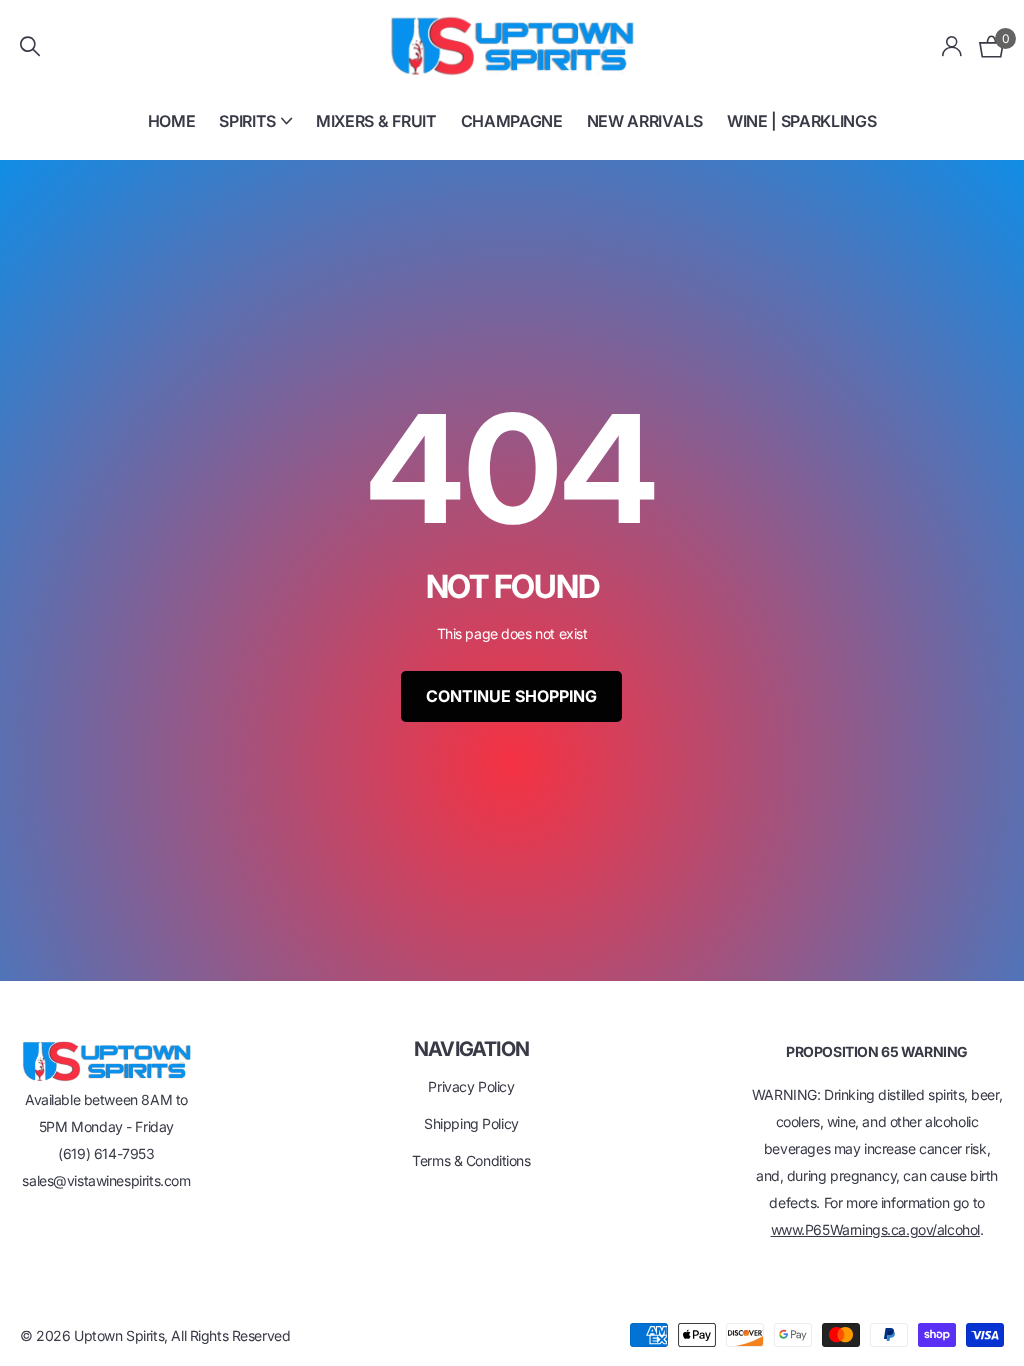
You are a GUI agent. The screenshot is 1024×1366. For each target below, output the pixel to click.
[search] (30, 46)
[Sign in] (952, 46)
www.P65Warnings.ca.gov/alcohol (875, 1229)
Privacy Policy (471, 1086)
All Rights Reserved (230, 1335)
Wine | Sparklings (802, 121)
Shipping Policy (471, 1123)
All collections (255, 132)
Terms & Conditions (471, 1160)
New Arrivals (645, 121)
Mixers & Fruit (376, 121)
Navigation (471, 1049)
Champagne (512, 121)
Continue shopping (511, 696)
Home (172, 121)
